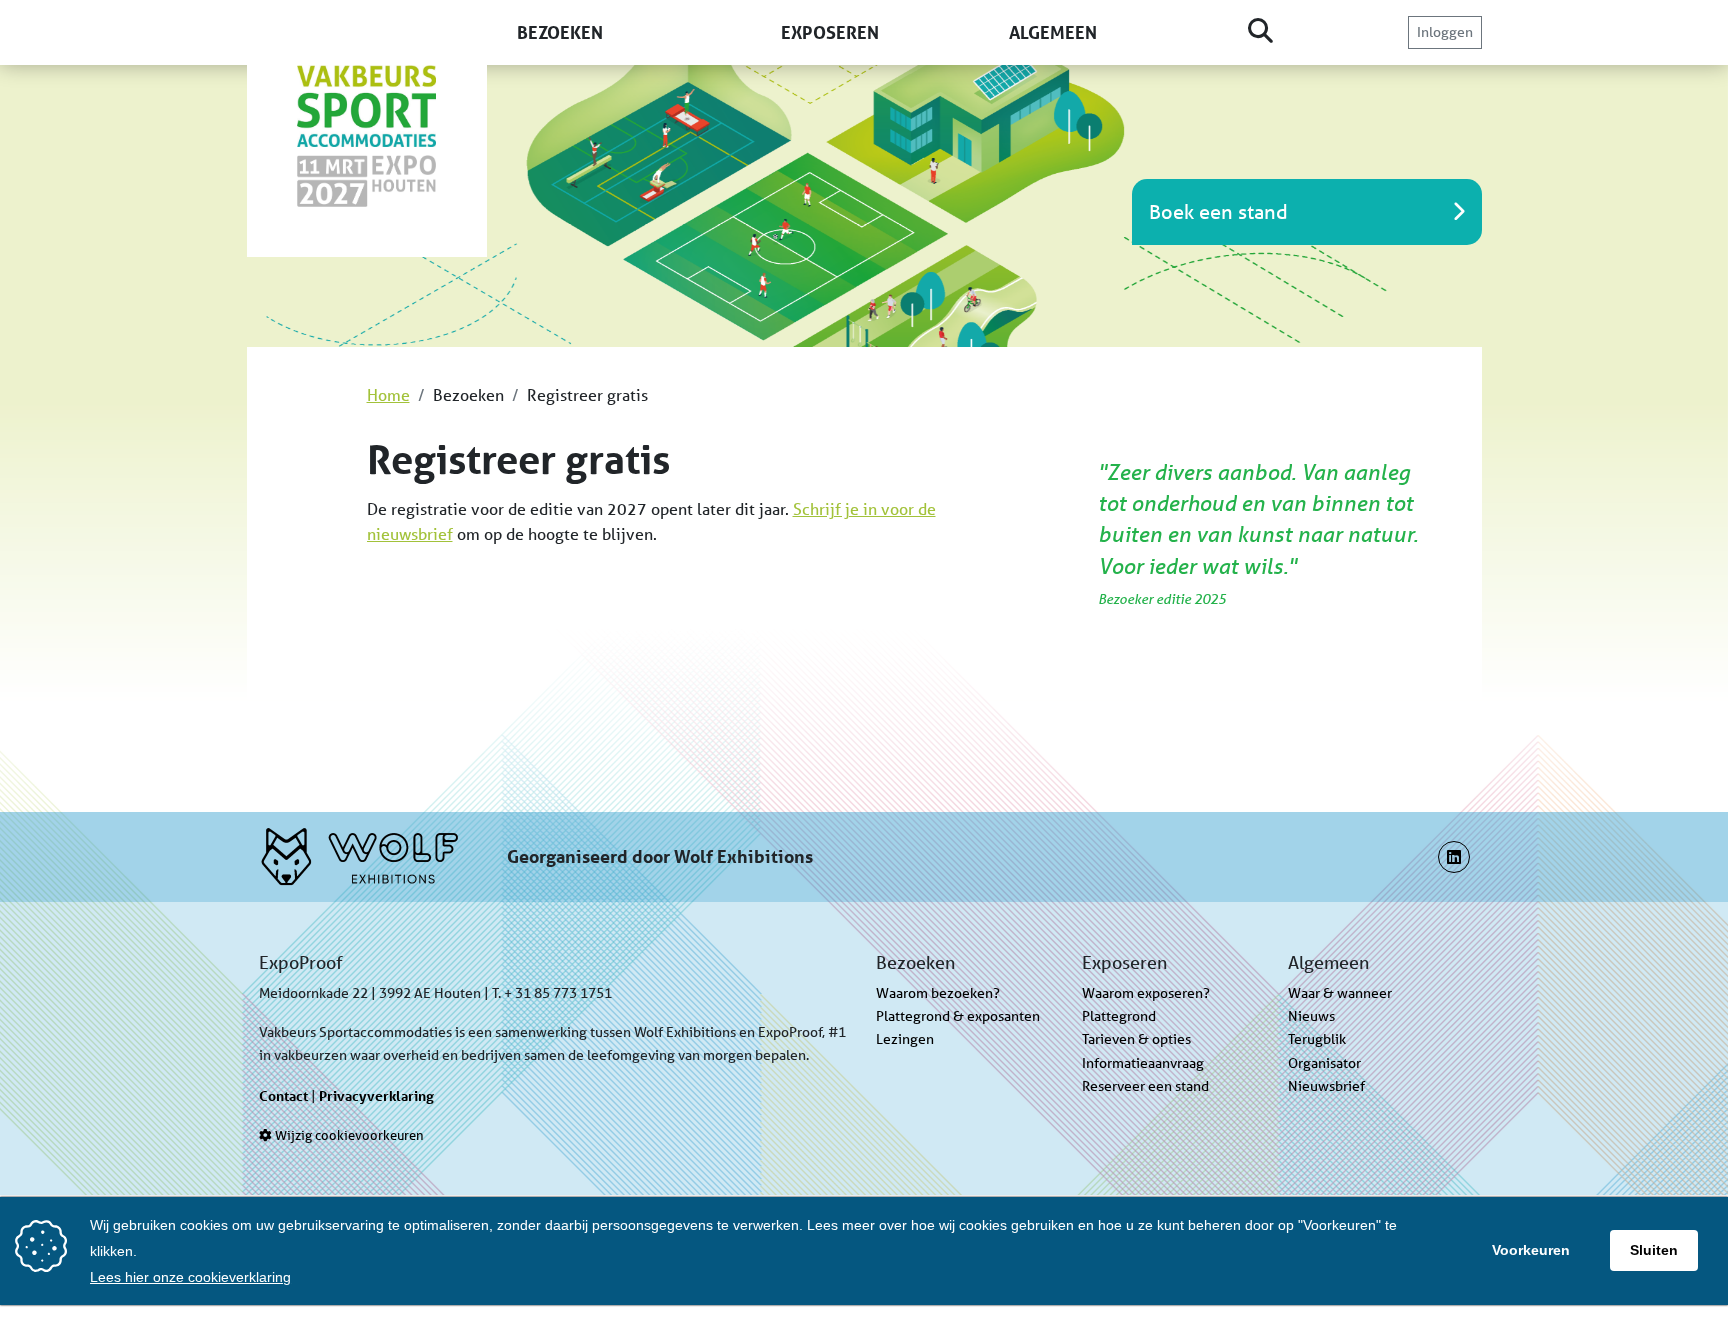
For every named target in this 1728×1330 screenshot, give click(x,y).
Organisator (1324, 1063)
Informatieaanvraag (1143, 1063)
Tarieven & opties (1136, 1039)
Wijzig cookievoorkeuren (348, 1135)
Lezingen (905, 1039)
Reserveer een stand (1145, 1086)
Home (388, 394)
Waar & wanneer (1340, 993)
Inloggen (1445, 32)
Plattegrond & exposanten (958, 1016)
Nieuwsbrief (1326, 1086)
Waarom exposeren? (1146, 993)
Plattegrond (1119, 1016)
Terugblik (1317, 1039)
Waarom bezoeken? (938, 993)
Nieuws (1311, 1016)
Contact (283, 1095)
